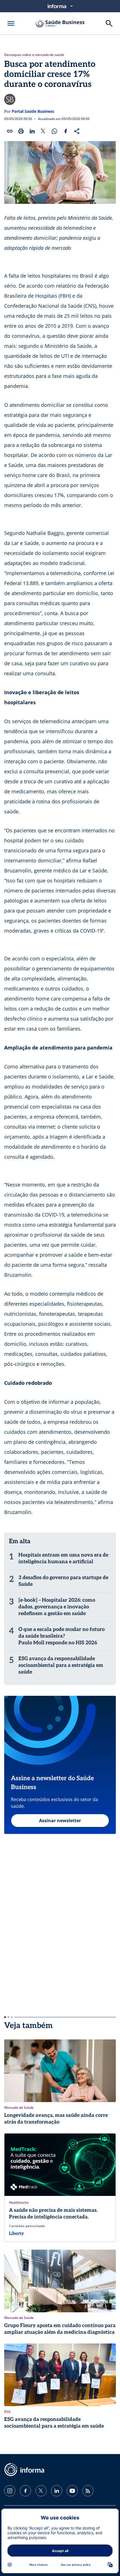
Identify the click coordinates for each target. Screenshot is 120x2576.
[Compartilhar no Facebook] (66, 131)
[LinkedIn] (57, 2491)
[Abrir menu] (11, 23)
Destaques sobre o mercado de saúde (34, 55)
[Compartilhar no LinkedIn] (32, 131)
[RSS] (88, 2491)
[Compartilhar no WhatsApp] (54, 131)
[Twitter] (41, 2491)
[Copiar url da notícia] (10, 131)
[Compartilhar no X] (43, 131)
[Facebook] (25, 2491)
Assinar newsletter (60, 1821)
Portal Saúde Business (33, 111)
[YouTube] (72, 2491)
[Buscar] (109, 23)
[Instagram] (10, 2491)
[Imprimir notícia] (21, 131)
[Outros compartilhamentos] (77, 131)
